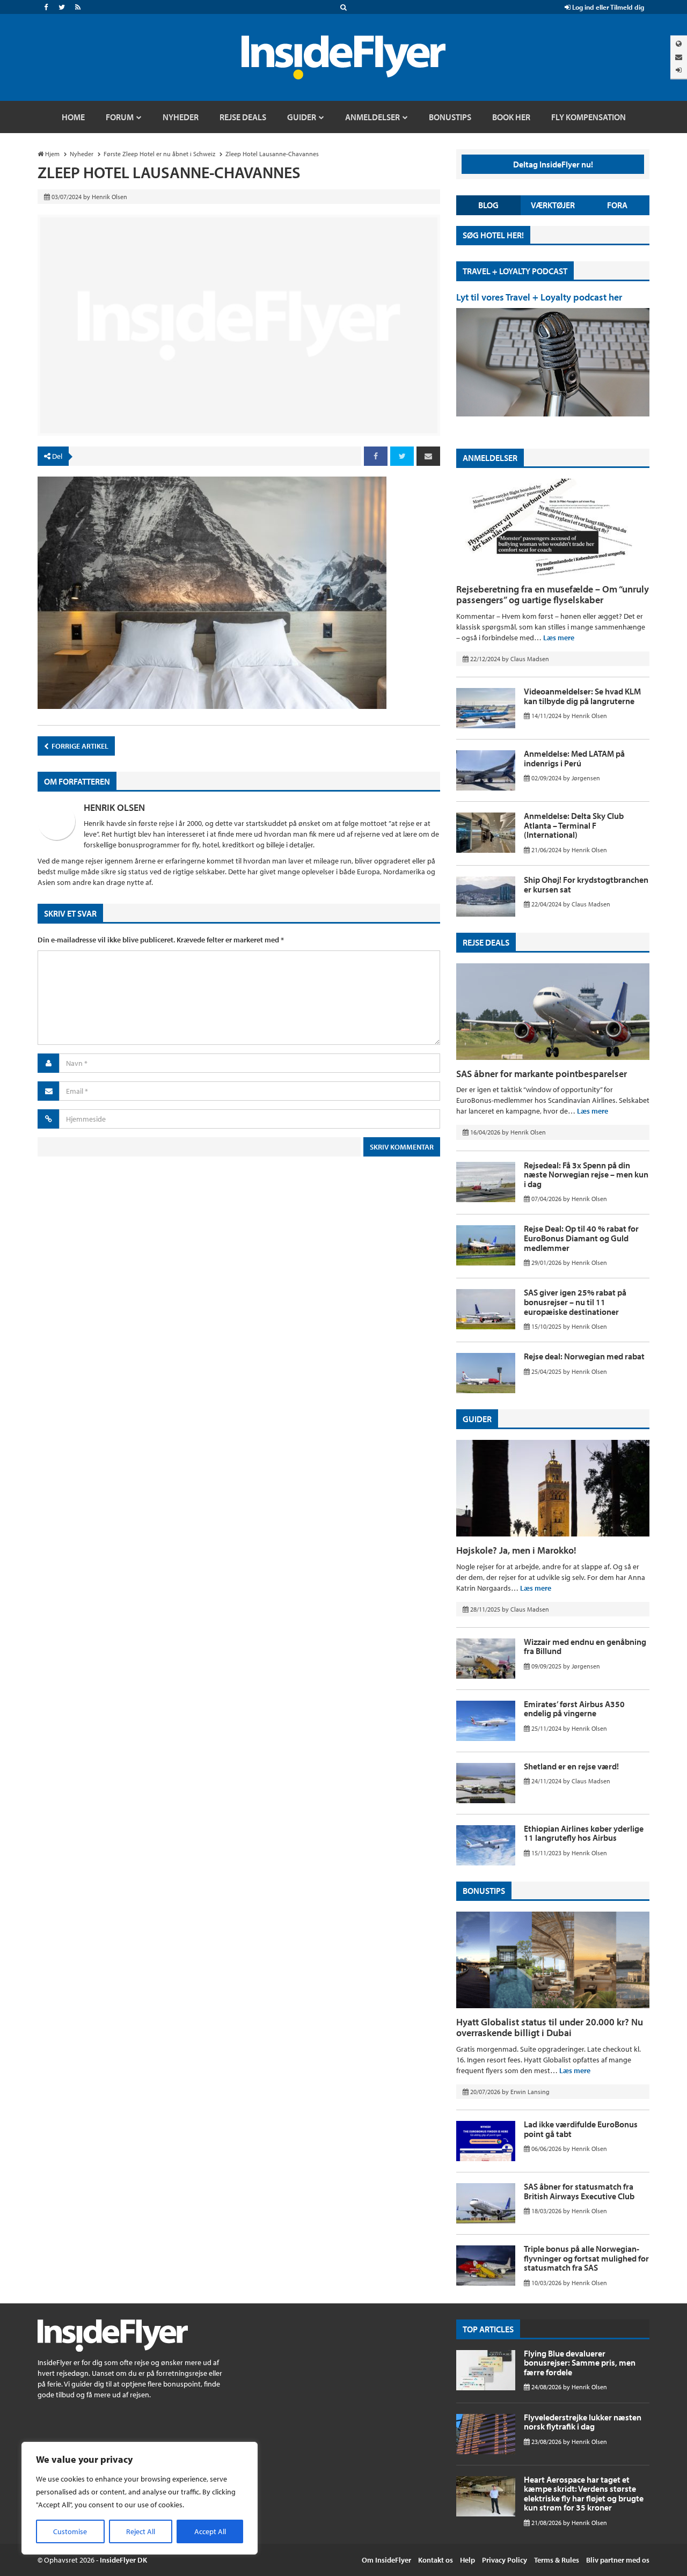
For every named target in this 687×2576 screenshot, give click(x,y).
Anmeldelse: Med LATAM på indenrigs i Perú (574, 758)
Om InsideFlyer (386, 2560)
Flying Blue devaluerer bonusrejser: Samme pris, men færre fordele (580, 2363)
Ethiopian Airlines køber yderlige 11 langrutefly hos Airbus (584, 1833)
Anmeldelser (490, 458)
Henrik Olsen (114, 807)
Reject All (141, 2531)
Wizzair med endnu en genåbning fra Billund (585, 1646)
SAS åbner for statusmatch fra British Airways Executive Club (579, 2191)
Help (467, 2560)
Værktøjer (553, 205)
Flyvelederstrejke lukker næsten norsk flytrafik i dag (583, 2422)
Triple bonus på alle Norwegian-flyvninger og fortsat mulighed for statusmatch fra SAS (586, 2258)
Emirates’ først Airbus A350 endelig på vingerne (574, 1709)
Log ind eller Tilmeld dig (607, 7)
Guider (477, 1419)
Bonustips (484, 1891)
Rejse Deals (486, 942)
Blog (488, 205)
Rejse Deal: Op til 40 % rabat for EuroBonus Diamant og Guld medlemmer (581, 1238)
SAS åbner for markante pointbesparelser (542, 1074)
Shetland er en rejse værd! (571, 1766)
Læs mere (559, 638)
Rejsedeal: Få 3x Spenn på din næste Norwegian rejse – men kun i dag (586, 1174)
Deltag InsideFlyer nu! (553, 164)
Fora (617, 205)
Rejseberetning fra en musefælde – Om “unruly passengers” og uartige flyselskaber (553, 594)
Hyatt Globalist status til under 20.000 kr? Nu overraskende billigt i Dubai (550, 2027)
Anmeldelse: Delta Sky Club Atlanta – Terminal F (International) (574, 825)
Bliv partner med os (618, 2560)
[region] (140, 2498)
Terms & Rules (557, 2560)
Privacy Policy (505, 2560)
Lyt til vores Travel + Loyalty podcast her (539, 297)
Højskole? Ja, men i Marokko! (516, 1550)
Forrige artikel (79, 746)
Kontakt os (436, 2560)
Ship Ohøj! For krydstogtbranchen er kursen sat (586, 884)
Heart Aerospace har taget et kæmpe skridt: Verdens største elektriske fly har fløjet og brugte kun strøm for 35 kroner (584, 2494)
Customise (70, 2531)
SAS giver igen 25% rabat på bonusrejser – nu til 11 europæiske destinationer (575, 1302)
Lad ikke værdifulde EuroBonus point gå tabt (581, 2129)
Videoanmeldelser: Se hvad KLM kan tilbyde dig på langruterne (582, 696)
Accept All (210, 2531)
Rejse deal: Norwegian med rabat (584, 1356)
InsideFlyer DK (123, 2560)
